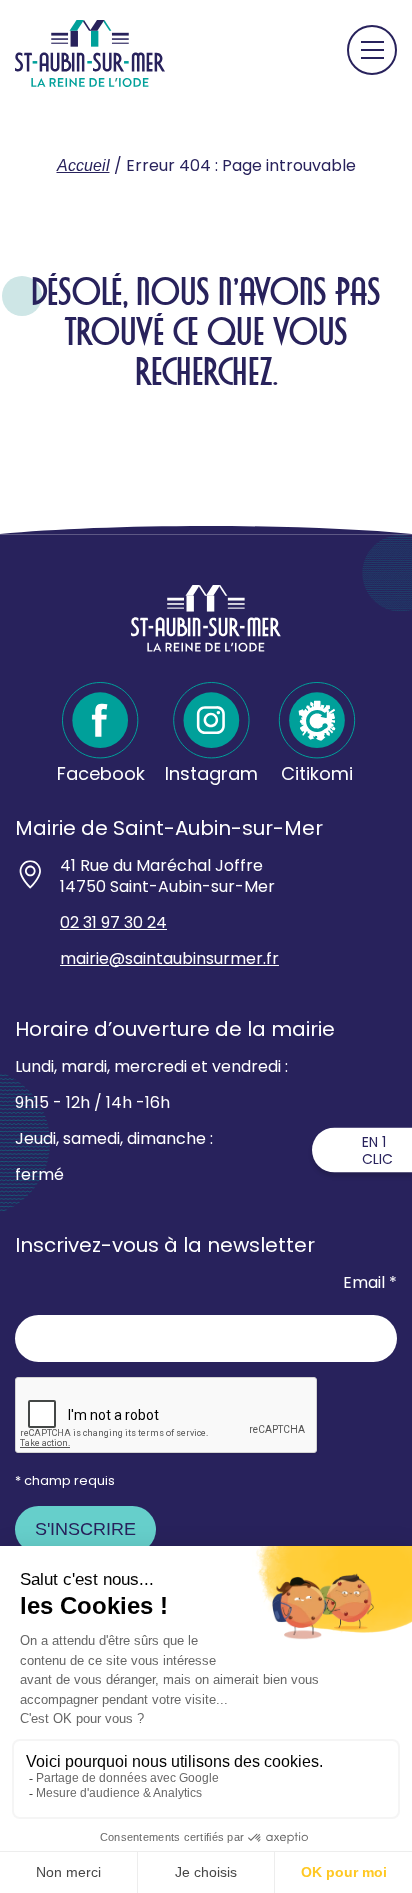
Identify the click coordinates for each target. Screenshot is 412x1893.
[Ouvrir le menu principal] (372, 50)
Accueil (83, 165)
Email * (370, 1283)
